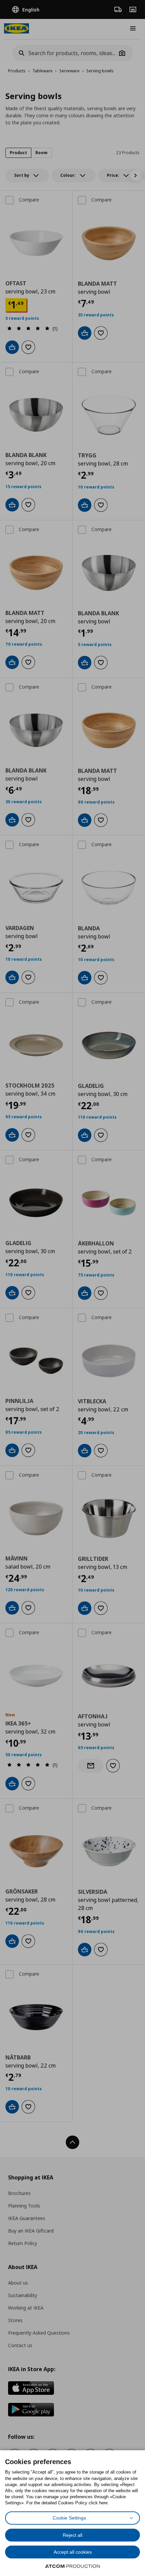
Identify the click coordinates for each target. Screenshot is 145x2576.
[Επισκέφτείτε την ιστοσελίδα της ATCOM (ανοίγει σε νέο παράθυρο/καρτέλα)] (72, 2566)
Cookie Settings (69, 2518)
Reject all (72, 2535)
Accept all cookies (73, 2552)
